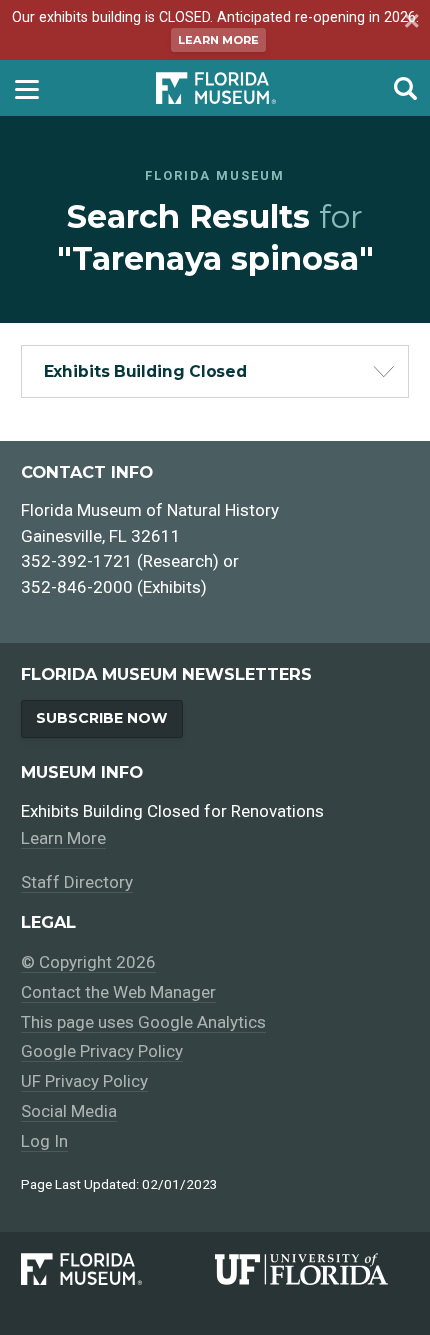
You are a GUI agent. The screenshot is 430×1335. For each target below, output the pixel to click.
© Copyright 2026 (88, 962)
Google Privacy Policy (102, 1051)
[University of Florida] (312, 1269)
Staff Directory (77, 882)
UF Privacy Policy (84, 1081)
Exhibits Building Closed (146, 371)
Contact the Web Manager (118, 992)
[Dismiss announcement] (409, 23)
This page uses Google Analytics (143, 1022)
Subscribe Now (101, 718)
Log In (44, 1141)
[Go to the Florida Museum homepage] (216, 87)
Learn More (218, 40)
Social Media (69, 1111)
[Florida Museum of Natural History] (118, 1269)
